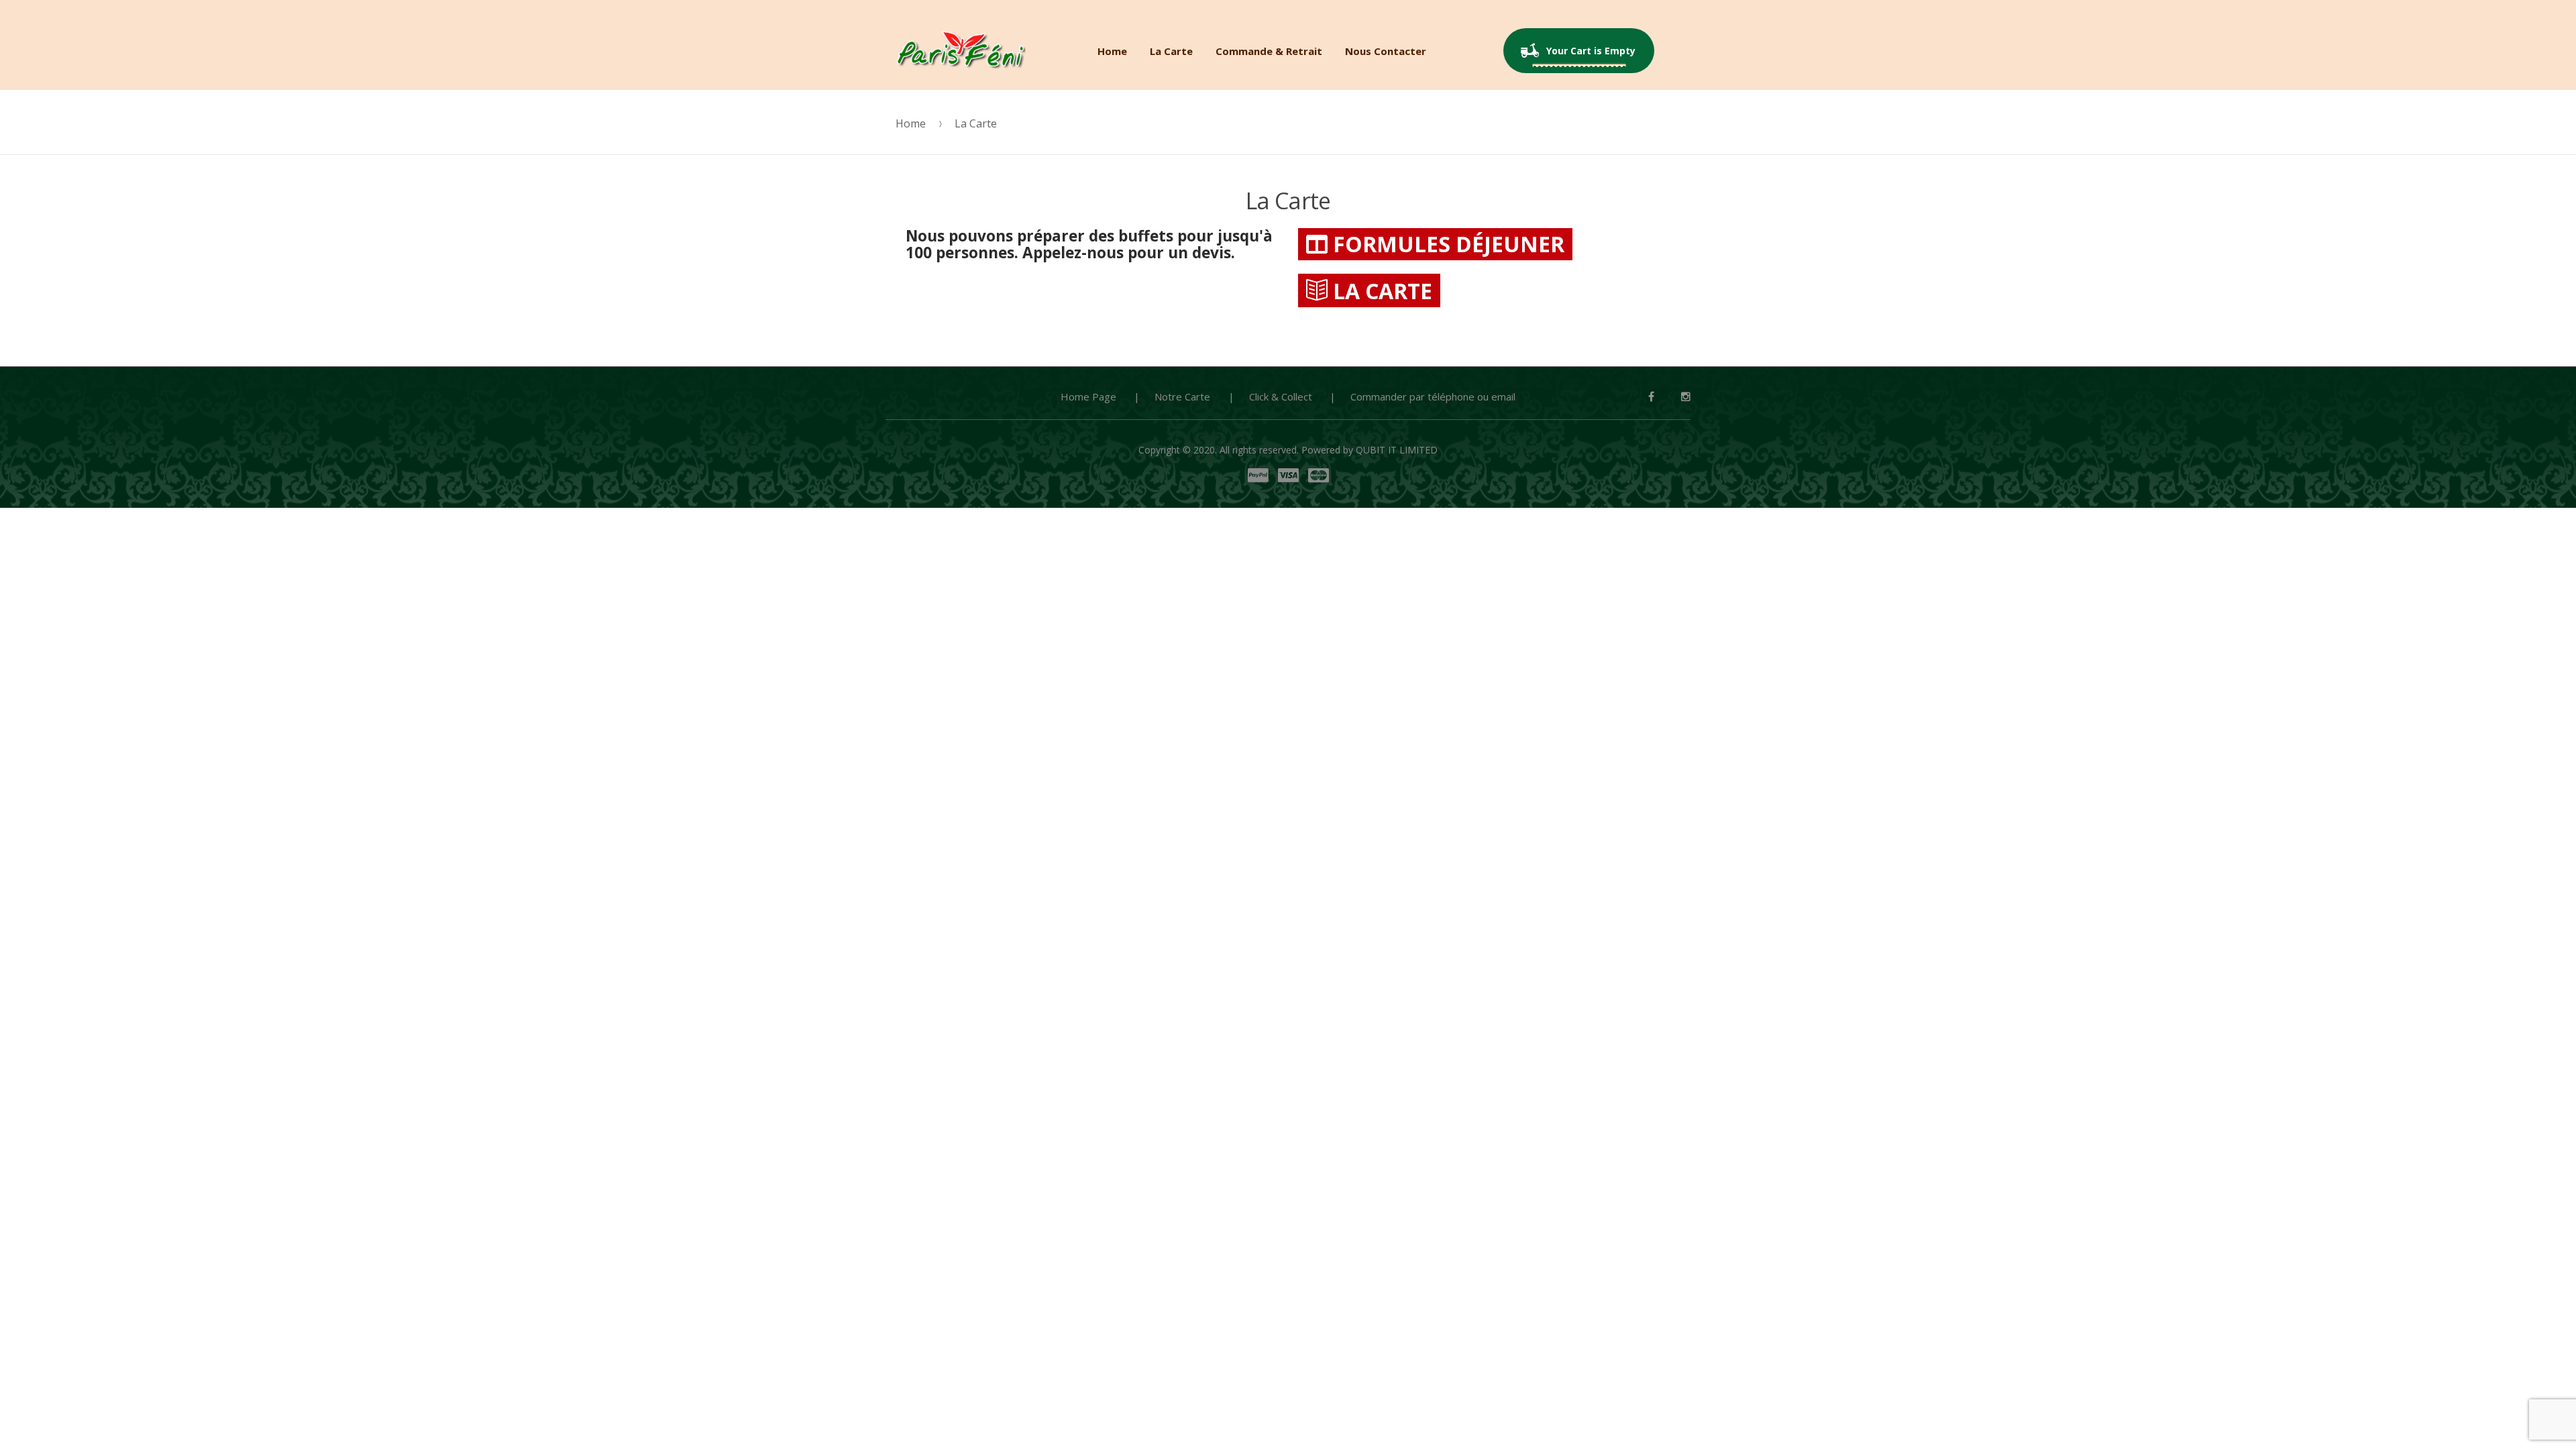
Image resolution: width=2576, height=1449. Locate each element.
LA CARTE (1380, 291)
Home (1112, 51)
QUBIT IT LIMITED (1397, 450)
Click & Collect (1281, 396)
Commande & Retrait (1269, 51)
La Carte (1171, 51)
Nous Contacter (1386, 51)
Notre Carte (1182, 396)
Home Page (1088, 396)
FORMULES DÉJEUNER (1446, 244)
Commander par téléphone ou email (1433, 396)
